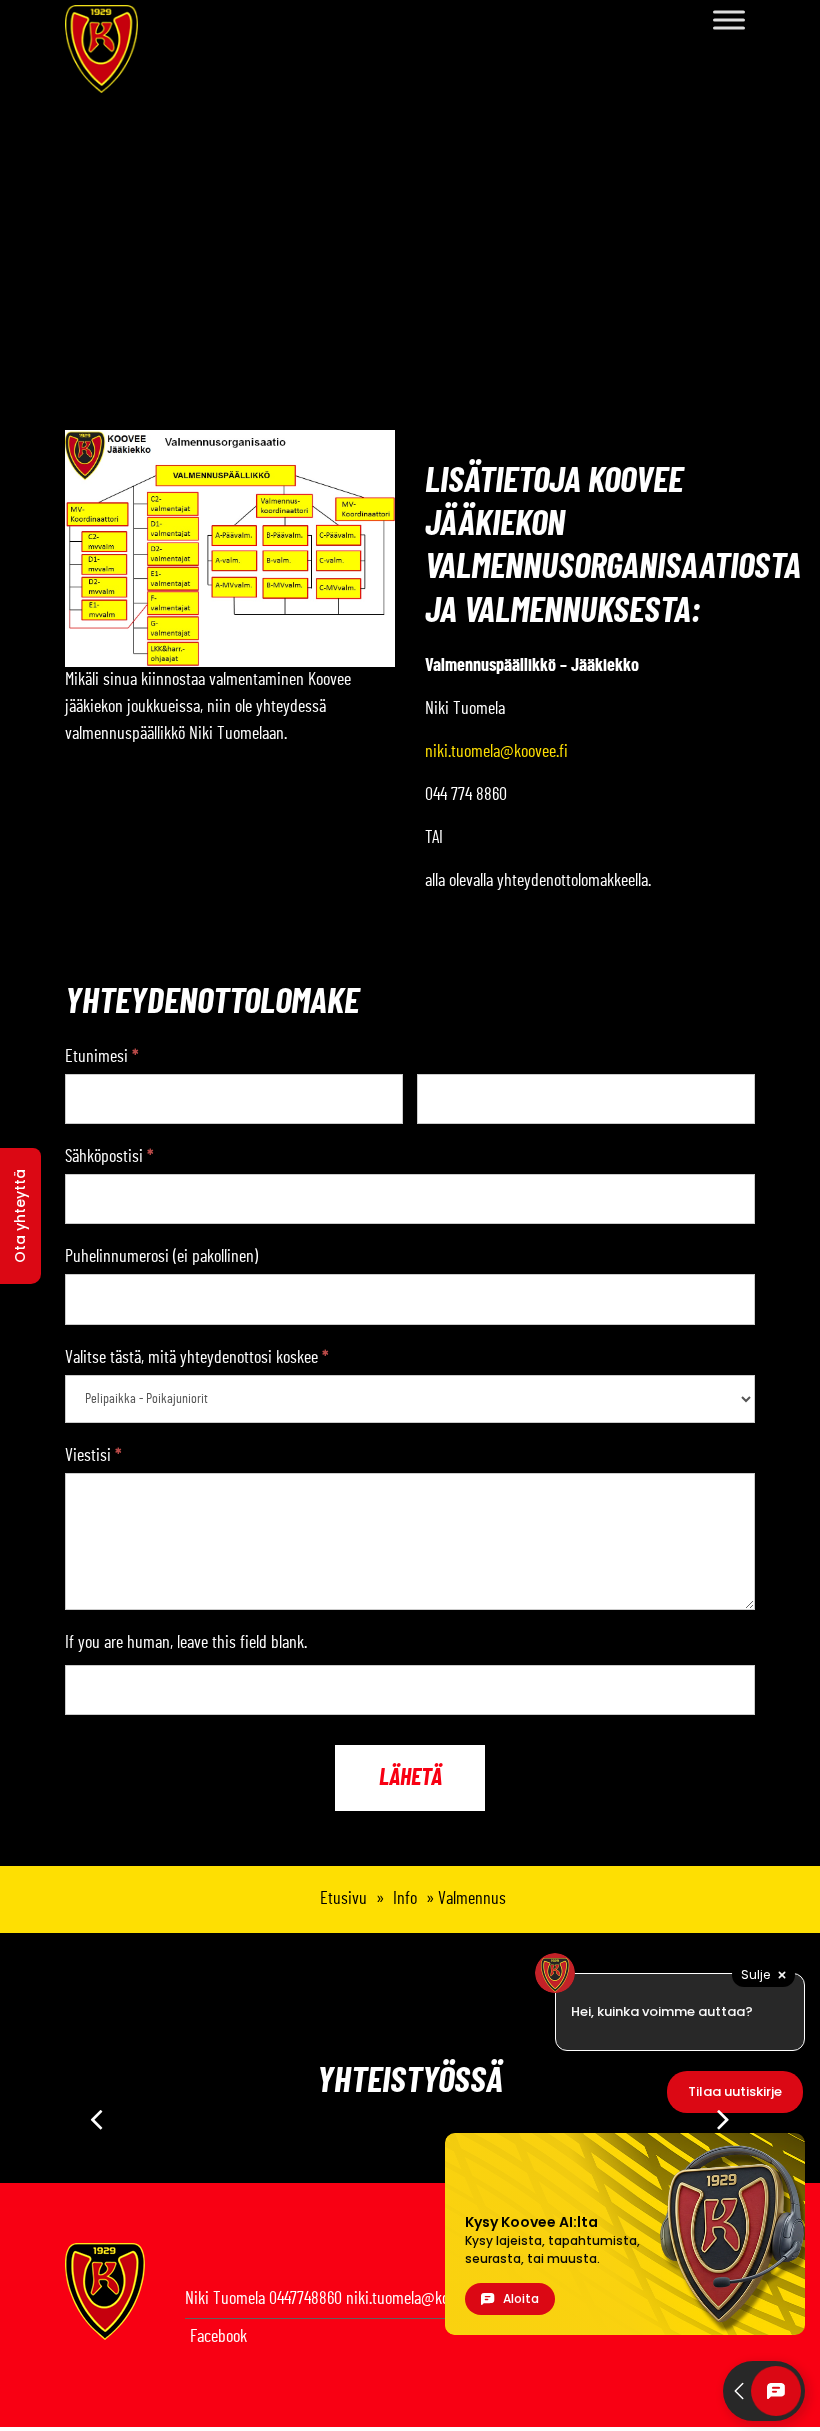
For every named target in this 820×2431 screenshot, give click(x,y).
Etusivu (343, 1899)
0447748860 (305, 2299)
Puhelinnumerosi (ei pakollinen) (161, 1257)
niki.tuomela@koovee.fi (496, 752)
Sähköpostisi (109, 1157)
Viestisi (93, 1456)
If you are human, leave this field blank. (186, 1643)
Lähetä (410, 1778)
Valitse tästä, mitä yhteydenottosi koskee (197, 1358)
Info (405, 1899)
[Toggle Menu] (729, 19)
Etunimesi (102, 1057)
